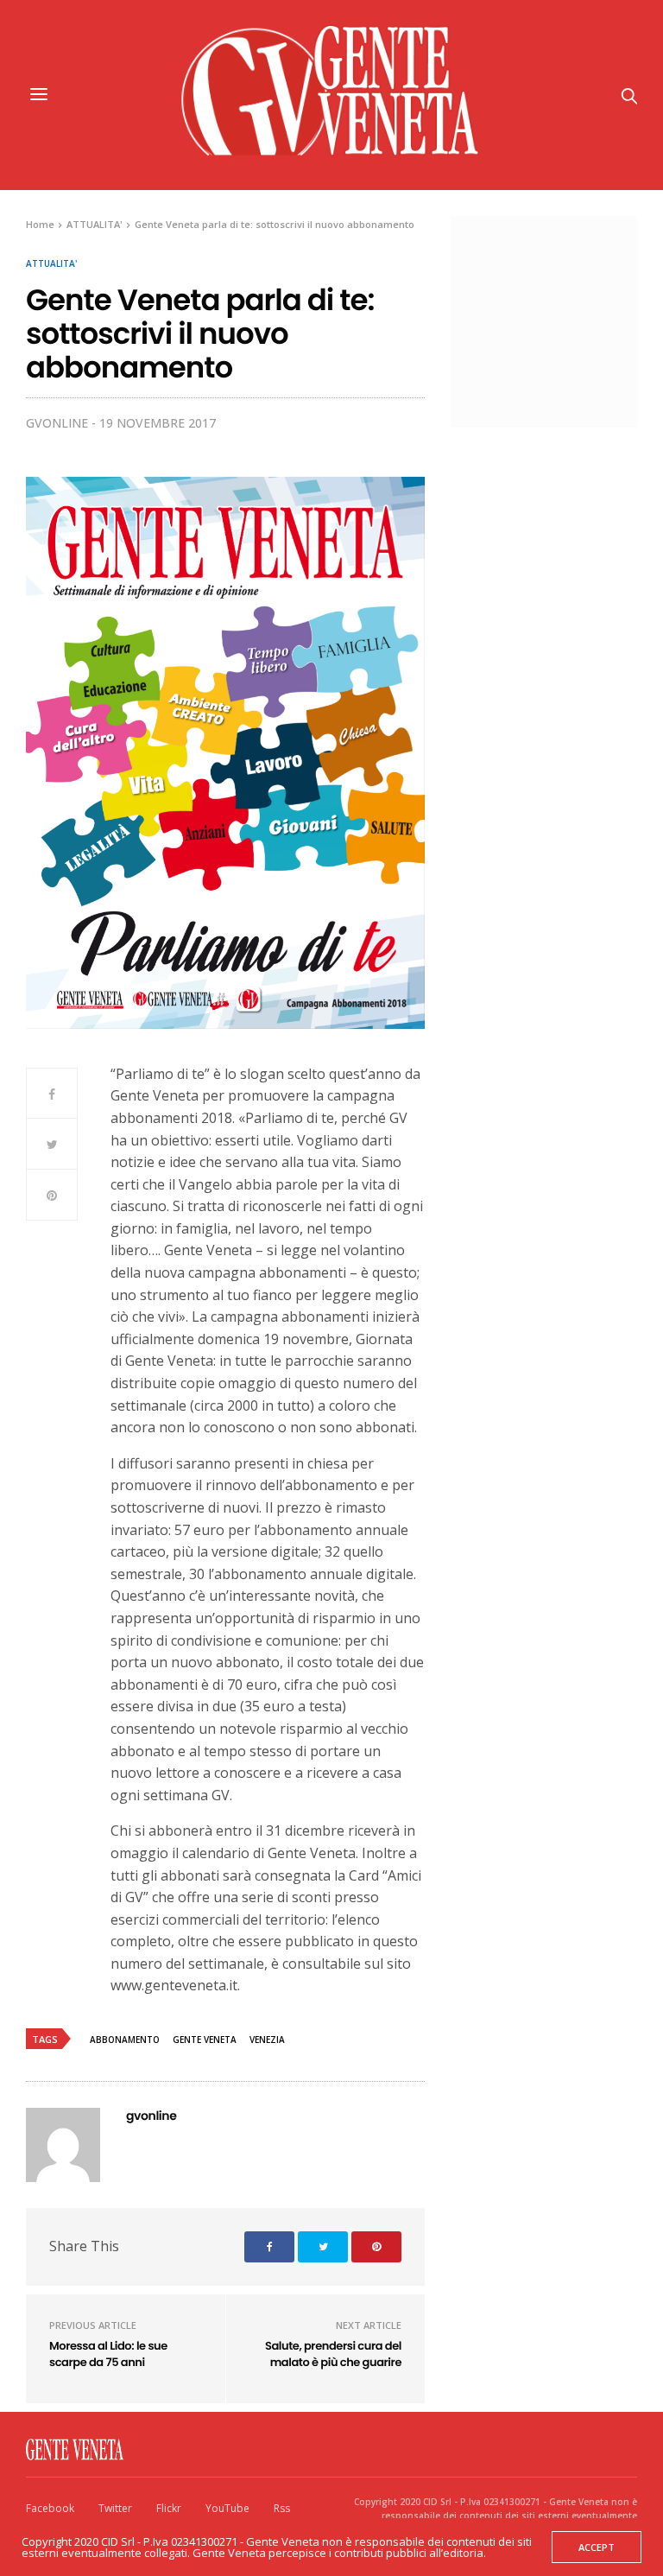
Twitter (115, 2508)
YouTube (227, 2508)
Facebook (50, 2508)
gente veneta (205, 2040)
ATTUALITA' (51, 263)
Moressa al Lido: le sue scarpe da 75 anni (108, 2354)
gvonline (57, 423)
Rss (282, 2508)
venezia (267, 2040)
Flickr (169, 2508)
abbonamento (125, 2040)
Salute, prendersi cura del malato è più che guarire (333, 2354)
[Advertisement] (565, 320)
